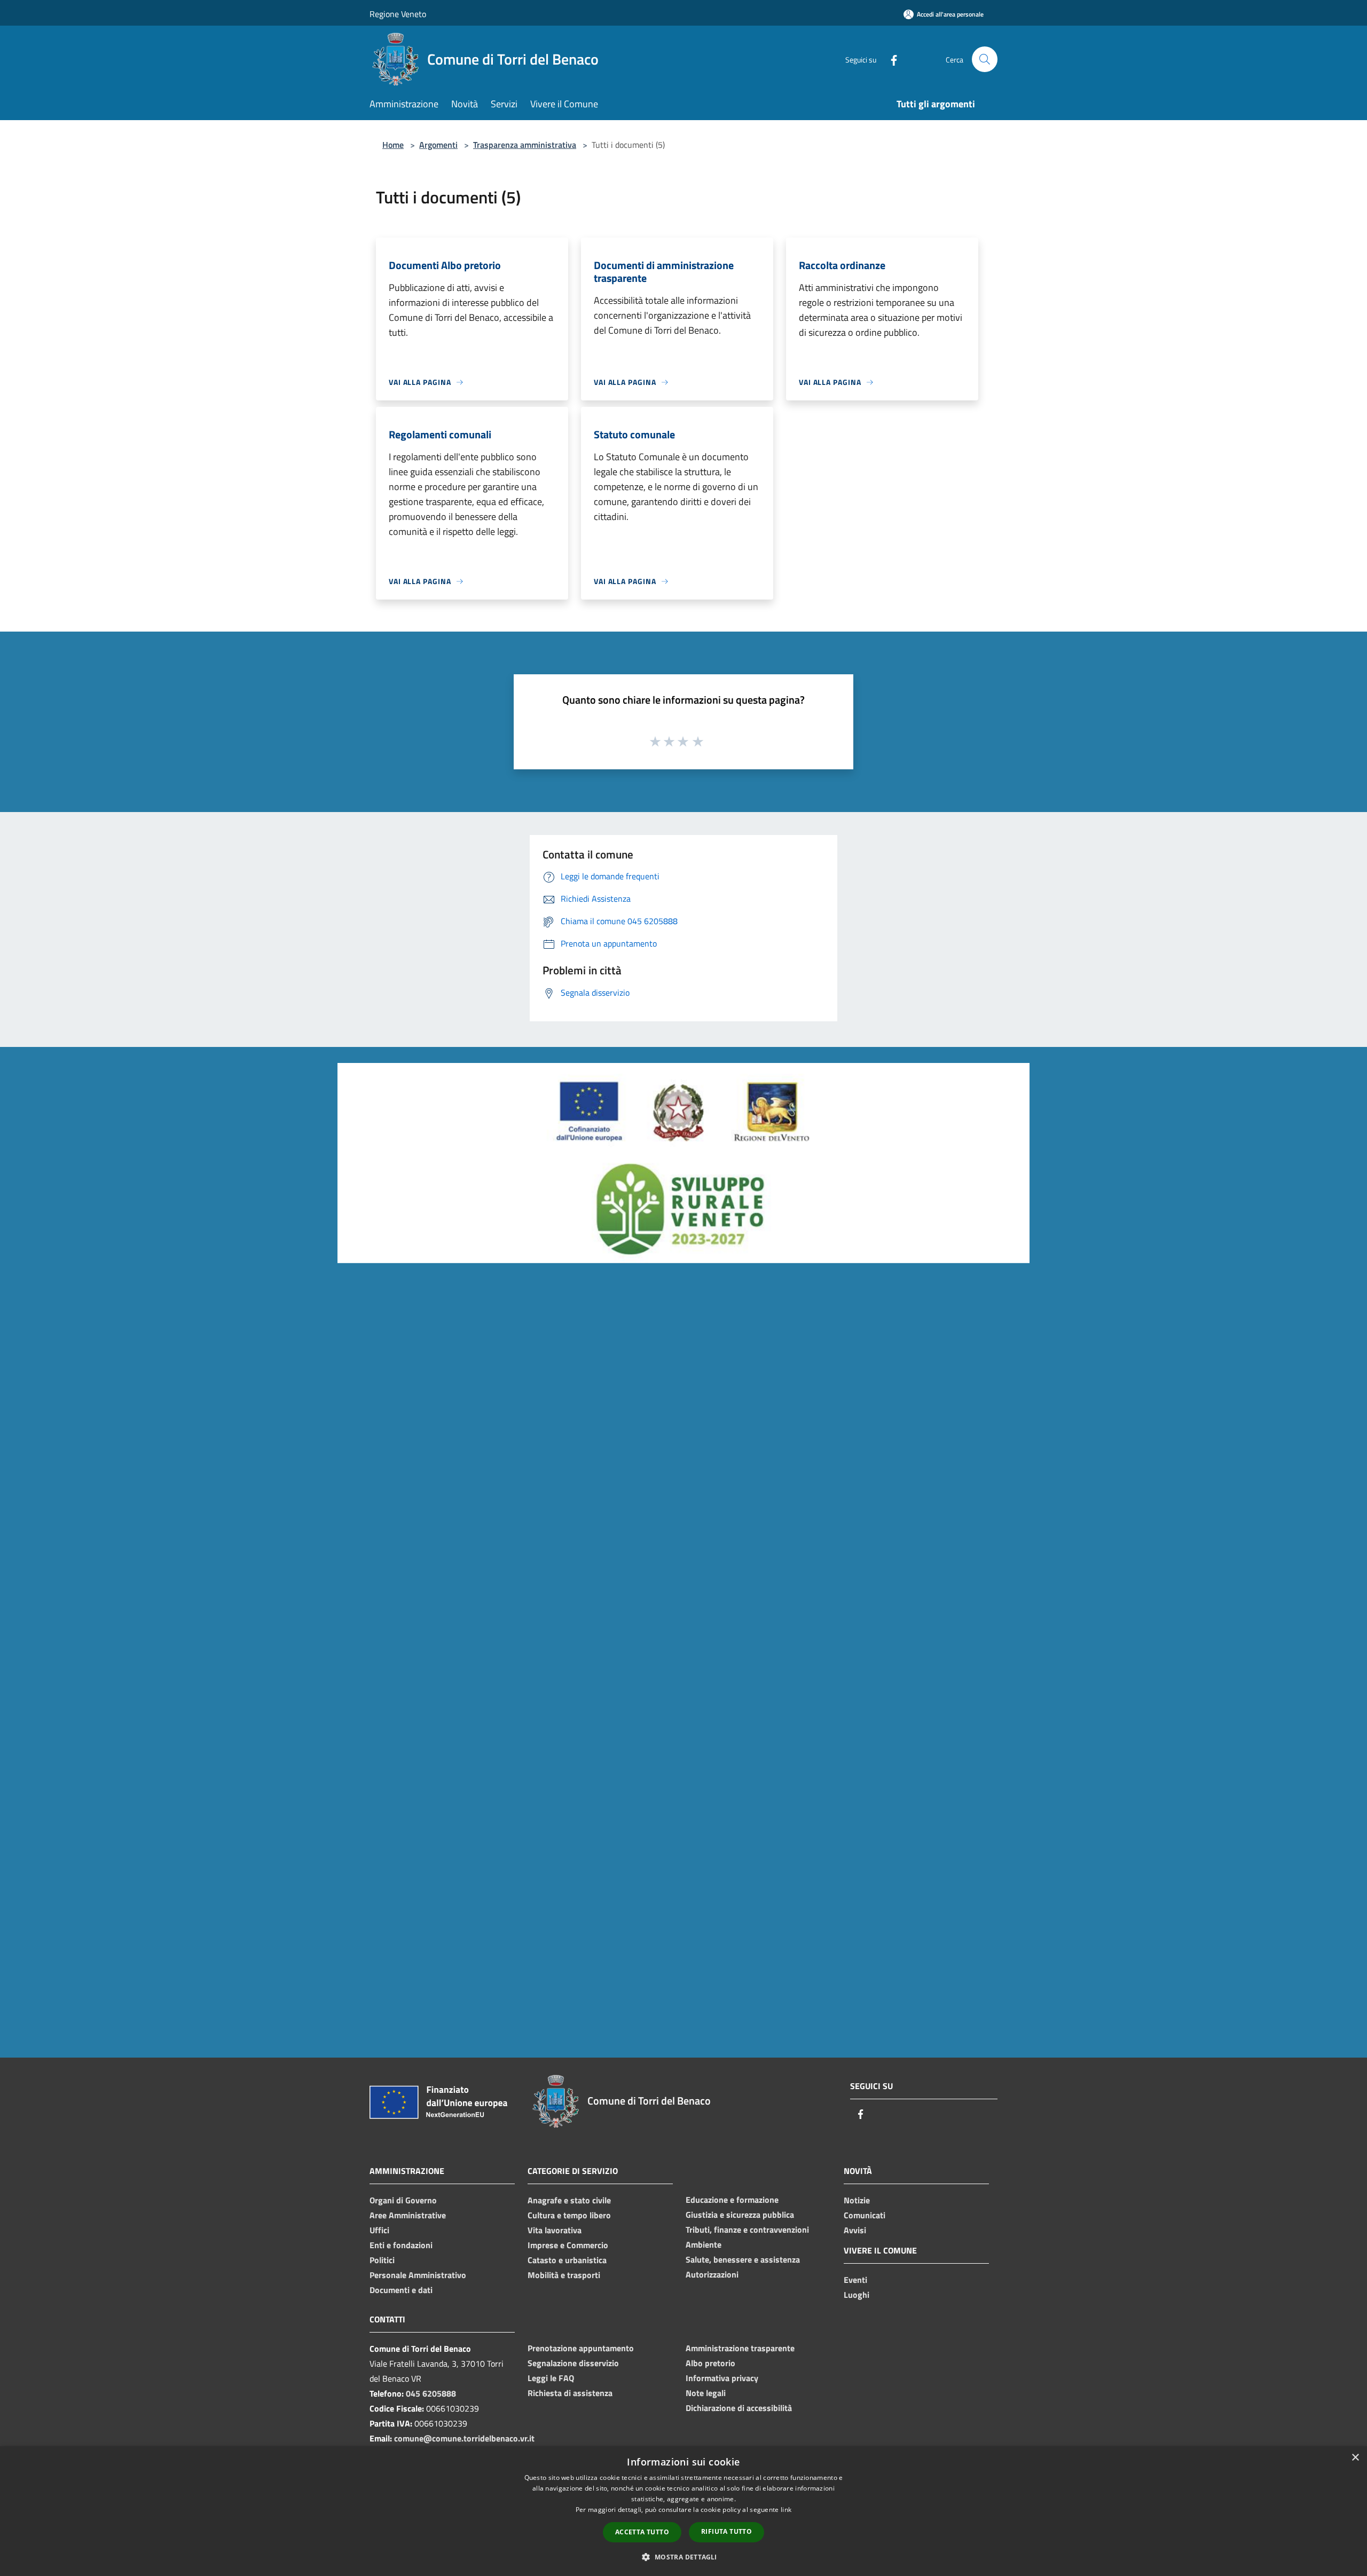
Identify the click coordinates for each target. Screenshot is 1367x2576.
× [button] (1355, 2458)
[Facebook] (890, 59)
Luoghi (857, 2295)
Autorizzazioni (712, 2274)
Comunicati (865, 2215)
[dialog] (683, 2511)
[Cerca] (985, 59)
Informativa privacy (722, 2378)
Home (393, 145)
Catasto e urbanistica (567, 2260)
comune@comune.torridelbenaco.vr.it (464, 2438)
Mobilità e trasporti (564, 2275)
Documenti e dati (401, 2290)
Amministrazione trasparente (740, 2348)
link (786, 2510)
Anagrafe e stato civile (569, 2200)
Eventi (855, 2280)
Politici (382, 2260)
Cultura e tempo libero (569, 2215)
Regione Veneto (398, 14)
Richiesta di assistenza (570, 2393)
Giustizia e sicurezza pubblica (740, 2215)
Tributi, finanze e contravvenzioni (747, 2230)
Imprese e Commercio (568, 2245)
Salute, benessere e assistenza (743, 2259)
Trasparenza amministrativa (525, 145)
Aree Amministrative (408, 2215)
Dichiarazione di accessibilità (739, 2408)
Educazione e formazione (732, 2200)
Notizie (857, 2200)
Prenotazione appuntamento (581, 2348)
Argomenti (438, 145)
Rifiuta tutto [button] (726, 2531)
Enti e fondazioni (401, 2245)
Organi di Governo (403, 2200)
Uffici (379, 2230)
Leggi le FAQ (551, 2378)
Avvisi (855, 2230)
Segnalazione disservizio (573, 2363)
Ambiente (704, 2244)
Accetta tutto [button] (642, 2532)
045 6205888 (431, 2393)
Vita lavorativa (555, 2230)
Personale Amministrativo (418, 2275)
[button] (683, 2557)
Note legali (706, 2393)
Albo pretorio (710, 2363)
